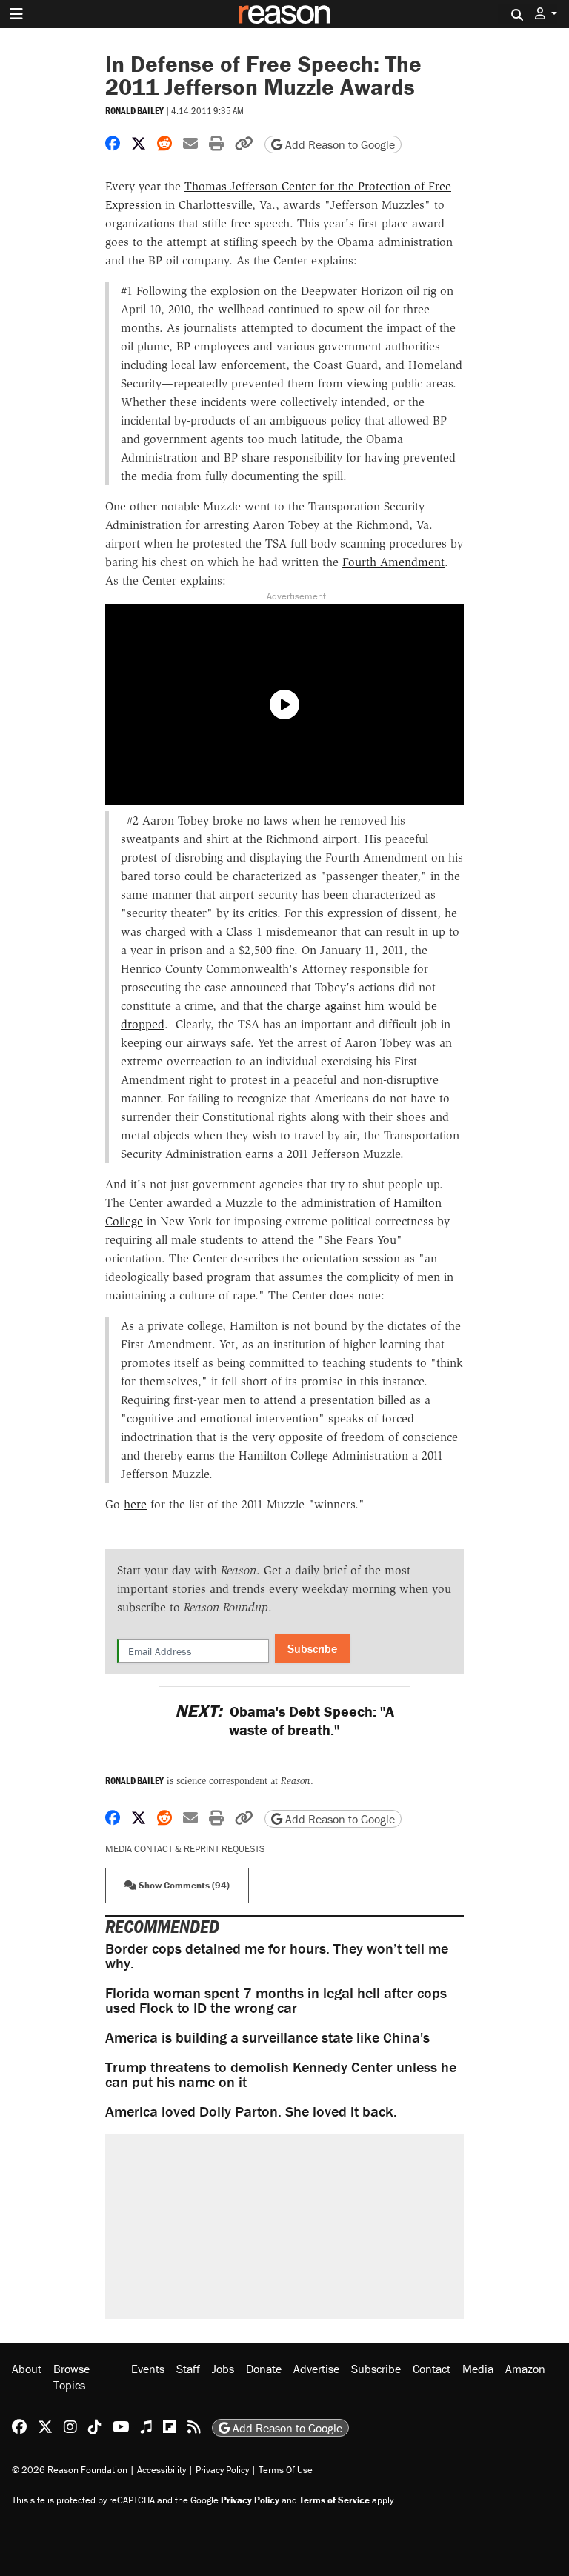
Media (478, 2369)
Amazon (525, 2369)
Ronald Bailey (134, 111)
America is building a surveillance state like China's (267, 2037)
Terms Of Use (286, 2470)
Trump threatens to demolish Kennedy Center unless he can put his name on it (281, 2074)
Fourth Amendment (393, 562)
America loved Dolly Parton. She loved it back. (251, 2111)
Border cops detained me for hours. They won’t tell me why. (277, 1956)
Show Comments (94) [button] (183, 1885)
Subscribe (312, 1648)
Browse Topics (71, 2377)
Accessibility (162, 2470)
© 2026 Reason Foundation (70, 2470)
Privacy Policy (222, 2470)
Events (148, 2369)
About (27, 2369)
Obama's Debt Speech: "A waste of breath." (284, 1720)
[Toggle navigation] (16, 14)
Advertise (316, 2369)
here (135, 1504)
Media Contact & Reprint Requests (185, 1849)
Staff (188, 2369)
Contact (432, 2369)
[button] (546, 14)
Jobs (223, 2369)
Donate (264, 2369)
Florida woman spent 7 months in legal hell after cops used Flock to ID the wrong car (276, 2000)
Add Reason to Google (339, 144)
